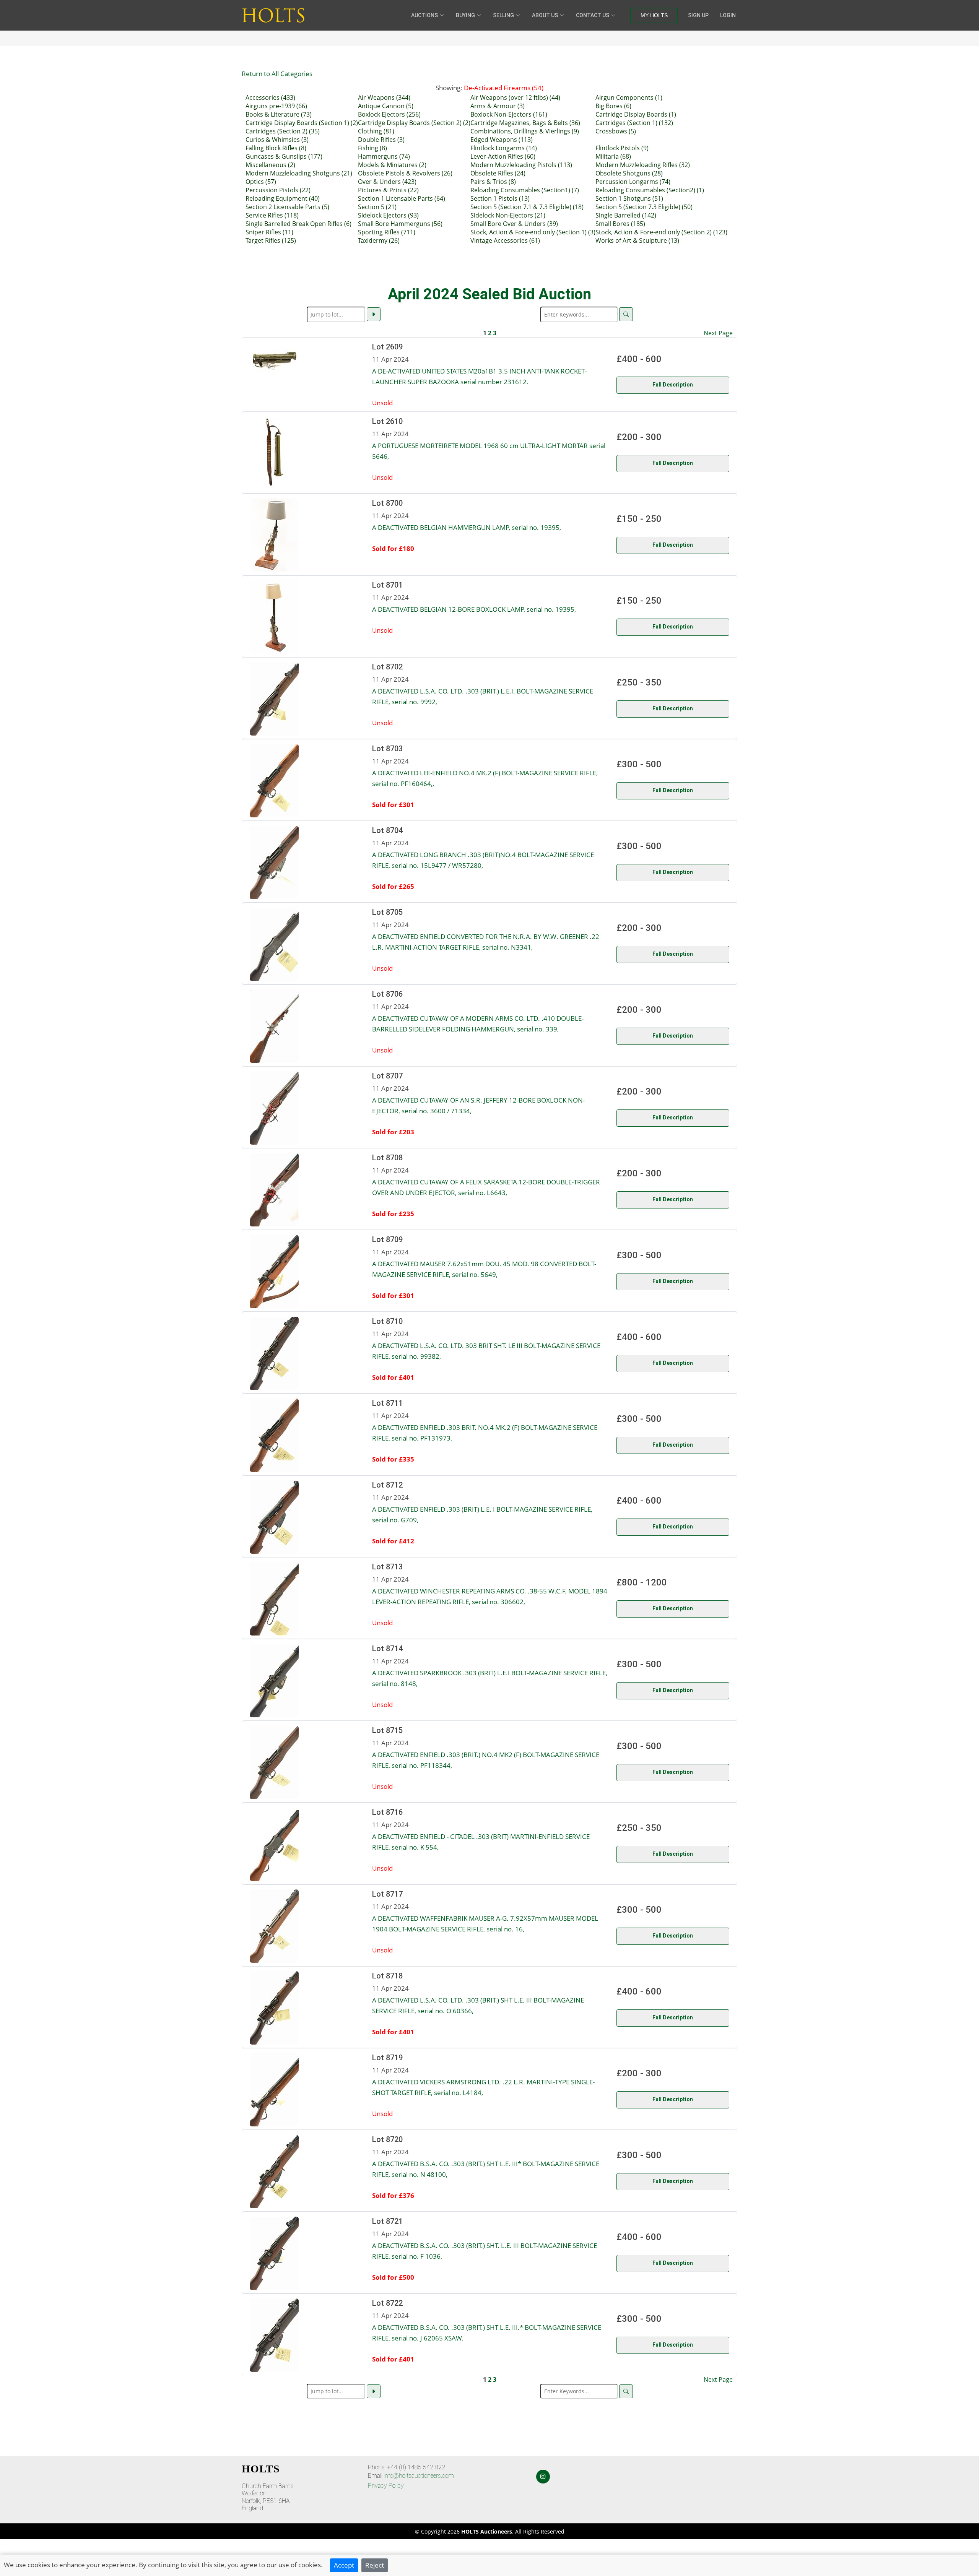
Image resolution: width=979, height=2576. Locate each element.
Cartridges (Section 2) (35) (283, 131)
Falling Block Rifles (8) (276, 148)
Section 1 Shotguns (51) (629, 198)
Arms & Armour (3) (498, 106)
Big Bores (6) (613, 106)
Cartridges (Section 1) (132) (634, 123)
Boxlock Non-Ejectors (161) (509, 114)
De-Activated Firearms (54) (504, 88)
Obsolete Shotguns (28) (629, 173)
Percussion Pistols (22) (278, 190)
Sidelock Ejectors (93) (388, 215)
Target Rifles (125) (271, 240)
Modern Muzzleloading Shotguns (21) (299, 173)
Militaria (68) (613, 156)
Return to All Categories (277, 73)
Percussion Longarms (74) (633, 182)
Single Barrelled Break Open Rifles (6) (298, 224)
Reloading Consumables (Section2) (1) (650, 190)
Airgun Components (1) (629, 97)
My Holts (654, 15)
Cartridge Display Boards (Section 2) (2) (414, 123)
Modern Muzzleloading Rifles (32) (643, 165)
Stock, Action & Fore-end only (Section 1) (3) (533, 232)
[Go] (374, 314)
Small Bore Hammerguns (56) (400, 224)
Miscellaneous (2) (270, 165)
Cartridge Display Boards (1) (636, 114)
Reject (375, 2565)
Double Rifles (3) (381, 140)
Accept (344, 2565)
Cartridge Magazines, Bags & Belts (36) (525, 123)
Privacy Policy (386, 2486)
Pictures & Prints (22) (388, 190)
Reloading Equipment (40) (283, 198)
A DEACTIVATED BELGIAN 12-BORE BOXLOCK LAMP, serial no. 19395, (474, 609)
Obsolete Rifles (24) (498, 173)
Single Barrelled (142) (626, 215)
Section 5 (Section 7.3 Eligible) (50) (644, 207)
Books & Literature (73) (279, 114)
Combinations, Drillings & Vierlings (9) (525, 131)
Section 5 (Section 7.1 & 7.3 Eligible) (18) (527, 207)
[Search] (626, 314)
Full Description (673, 385)
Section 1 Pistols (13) (500, 198)
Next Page (718, 333)
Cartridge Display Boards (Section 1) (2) (302, 123)
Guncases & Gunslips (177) (284, 156)
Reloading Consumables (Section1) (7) (525, 190)
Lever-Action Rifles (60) (503, 156)
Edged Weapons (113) (502, 140)
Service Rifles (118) (272, 215)
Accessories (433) (270, 97)
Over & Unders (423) (387, 182)
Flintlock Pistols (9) (622, 148)
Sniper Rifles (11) (269, 232)
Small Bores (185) (620, 224)
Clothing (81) (376, 131)
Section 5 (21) (377, 207)
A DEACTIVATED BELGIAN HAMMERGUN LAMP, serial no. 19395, (467, 527)
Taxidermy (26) (379, 240)
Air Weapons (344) (384, 97)
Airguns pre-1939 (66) (276, 106)
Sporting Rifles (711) (387, 232)
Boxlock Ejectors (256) (389, 114)
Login (728, 15)
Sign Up (698, 15)
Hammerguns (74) (384, 156)
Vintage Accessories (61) (505, 240)
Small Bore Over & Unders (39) (514, 224)
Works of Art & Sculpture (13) (637, 240)
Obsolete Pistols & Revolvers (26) (405, 173)
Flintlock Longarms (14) (504, 148)
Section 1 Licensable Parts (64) (402, 198)
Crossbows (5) (616, 131)
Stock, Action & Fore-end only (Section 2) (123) (661, 232)
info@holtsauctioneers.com (419, 2476)
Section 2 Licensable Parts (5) (287, 207)
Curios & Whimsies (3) (277, 140)
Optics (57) (261, 182)
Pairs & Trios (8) (493, 182)
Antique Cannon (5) (386, 106)
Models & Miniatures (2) (392, 165)
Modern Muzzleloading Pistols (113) (521, 165)
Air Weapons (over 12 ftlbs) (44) (515, 97)
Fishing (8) (372, 148)
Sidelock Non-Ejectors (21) (508, 215)
